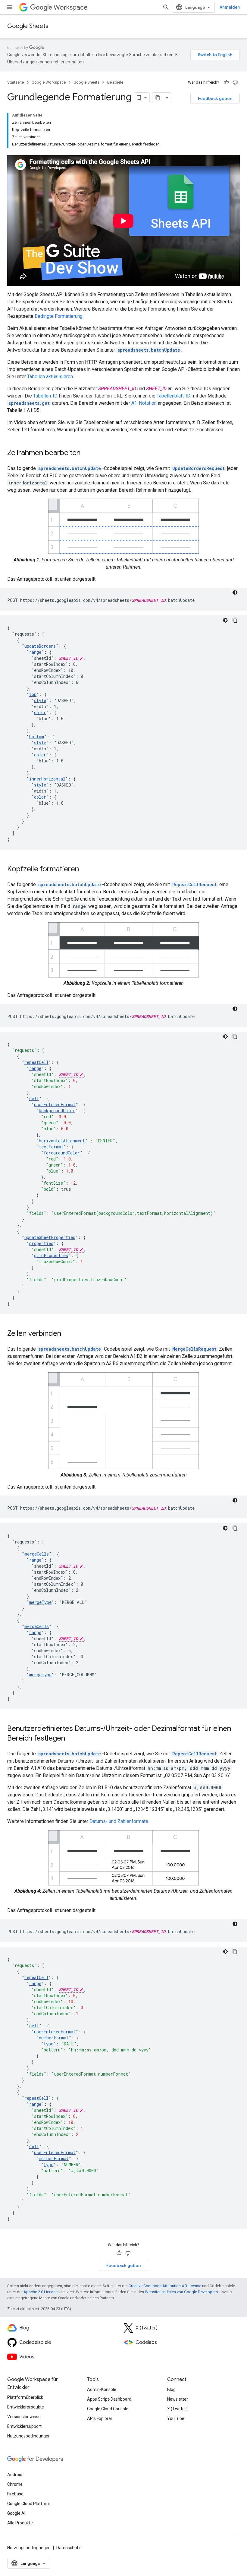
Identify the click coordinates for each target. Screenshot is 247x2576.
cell (34, 1098)
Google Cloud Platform (29, 2504)
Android (15, 2475)
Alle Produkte (20, 2523)
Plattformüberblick (25, 2397)
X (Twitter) (177, 2409)
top (33, 694)
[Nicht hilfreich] (235, 82)
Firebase (15, 2494)
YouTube (176, 2418)
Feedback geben (215, 98)
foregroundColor (62, 1153)
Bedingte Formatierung (59, 316)
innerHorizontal (47, 779)
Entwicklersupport (24, 2426)
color (40, 712)
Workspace (71, 7)
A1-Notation (144, 403)
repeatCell (36, 1062)
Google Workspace (49, 82)
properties (41, 1243)
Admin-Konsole (102, 2389)
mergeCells (37, 1554)
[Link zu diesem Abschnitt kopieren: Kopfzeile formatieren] (85, 870)
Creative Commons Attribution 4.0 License (165, 2286)
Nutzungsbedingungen (29, 2436)
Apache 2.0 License (41, 2292)
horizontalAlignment (62, 1141)
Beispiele (115, 82)
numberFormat (54, 2038)
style (40, 700)
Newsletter (178, 2399)
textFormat (51, 1147)
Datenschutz (69, 2548)
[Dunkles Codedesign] (235, 592)
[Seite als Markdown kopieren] (158, 98)
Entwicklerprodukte (26, 2407)
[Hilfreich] (226, 82)
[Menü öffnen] (10, 7)
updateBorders (40, 646)
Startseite (16, 82)
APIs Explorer (100, 2418)
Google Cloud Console (108, 2409)
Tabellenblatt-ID (174, 396)
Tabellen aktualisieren (50, 377)
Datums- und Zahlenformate (119, 1821)
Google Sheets (28, 26)
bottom (37, 737)
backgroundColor (57, 1111)
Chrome (15, 2484)
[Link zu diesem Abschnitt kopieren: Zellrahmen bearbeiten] (86, 453)
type (48, 2044)
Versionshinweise (24, 2417)
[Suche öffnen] (166, 7)
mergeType (40, 1602)
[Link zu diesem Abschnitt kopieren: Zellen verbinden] (67, 1334)
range (35, 652)
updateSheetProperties (50, 1237)
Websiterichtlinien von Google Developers (181, 2292)
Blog (171, 2389)
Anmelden (230, 7)
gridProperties (51, 1255)
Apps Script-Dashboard (109, 2399)
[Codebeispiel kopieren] (235, 620)
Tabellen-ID (45, 396)
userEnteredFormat (55, 1104)
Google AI (16, 2513)
